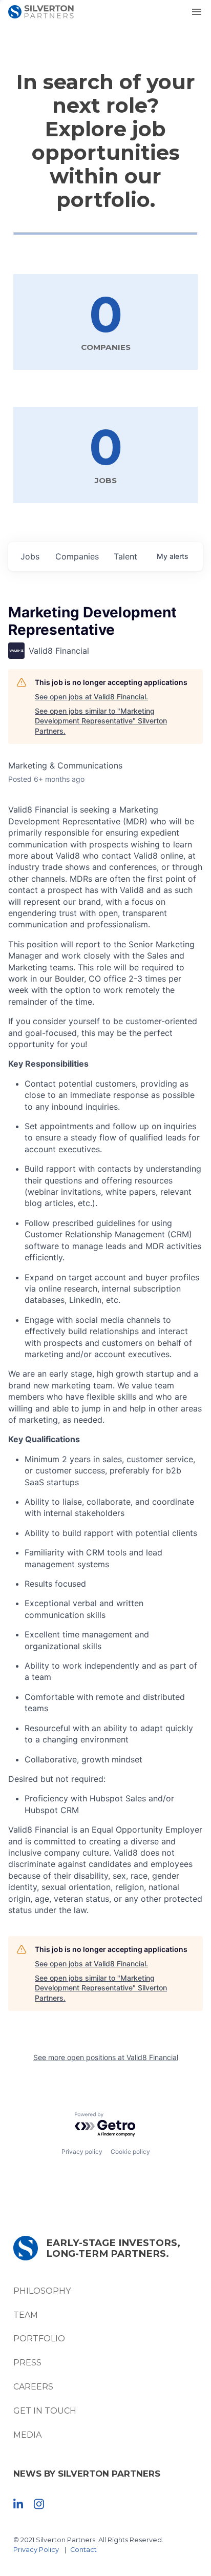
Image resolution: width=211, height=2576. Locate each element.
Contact (83, 2550)
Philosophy (42, 2291)
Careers (33, 2387)
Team (26, 2315)
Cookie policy (130, 2152)
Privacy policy (82, 2152)
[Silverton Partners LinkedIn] (18, 2504)
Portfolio (39, 2339)
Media (27, 2435)
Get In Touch (45, 2411)
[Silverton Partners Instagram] (39, 2504)
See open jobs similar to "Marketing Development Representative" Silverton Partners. (101, 721)
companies (77, 556)
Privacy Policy (36, 2550)
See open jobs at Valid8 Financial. (91, 697)
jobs (30, 556)
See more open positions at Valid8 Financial (106, 2057)
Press (27, 2363)
